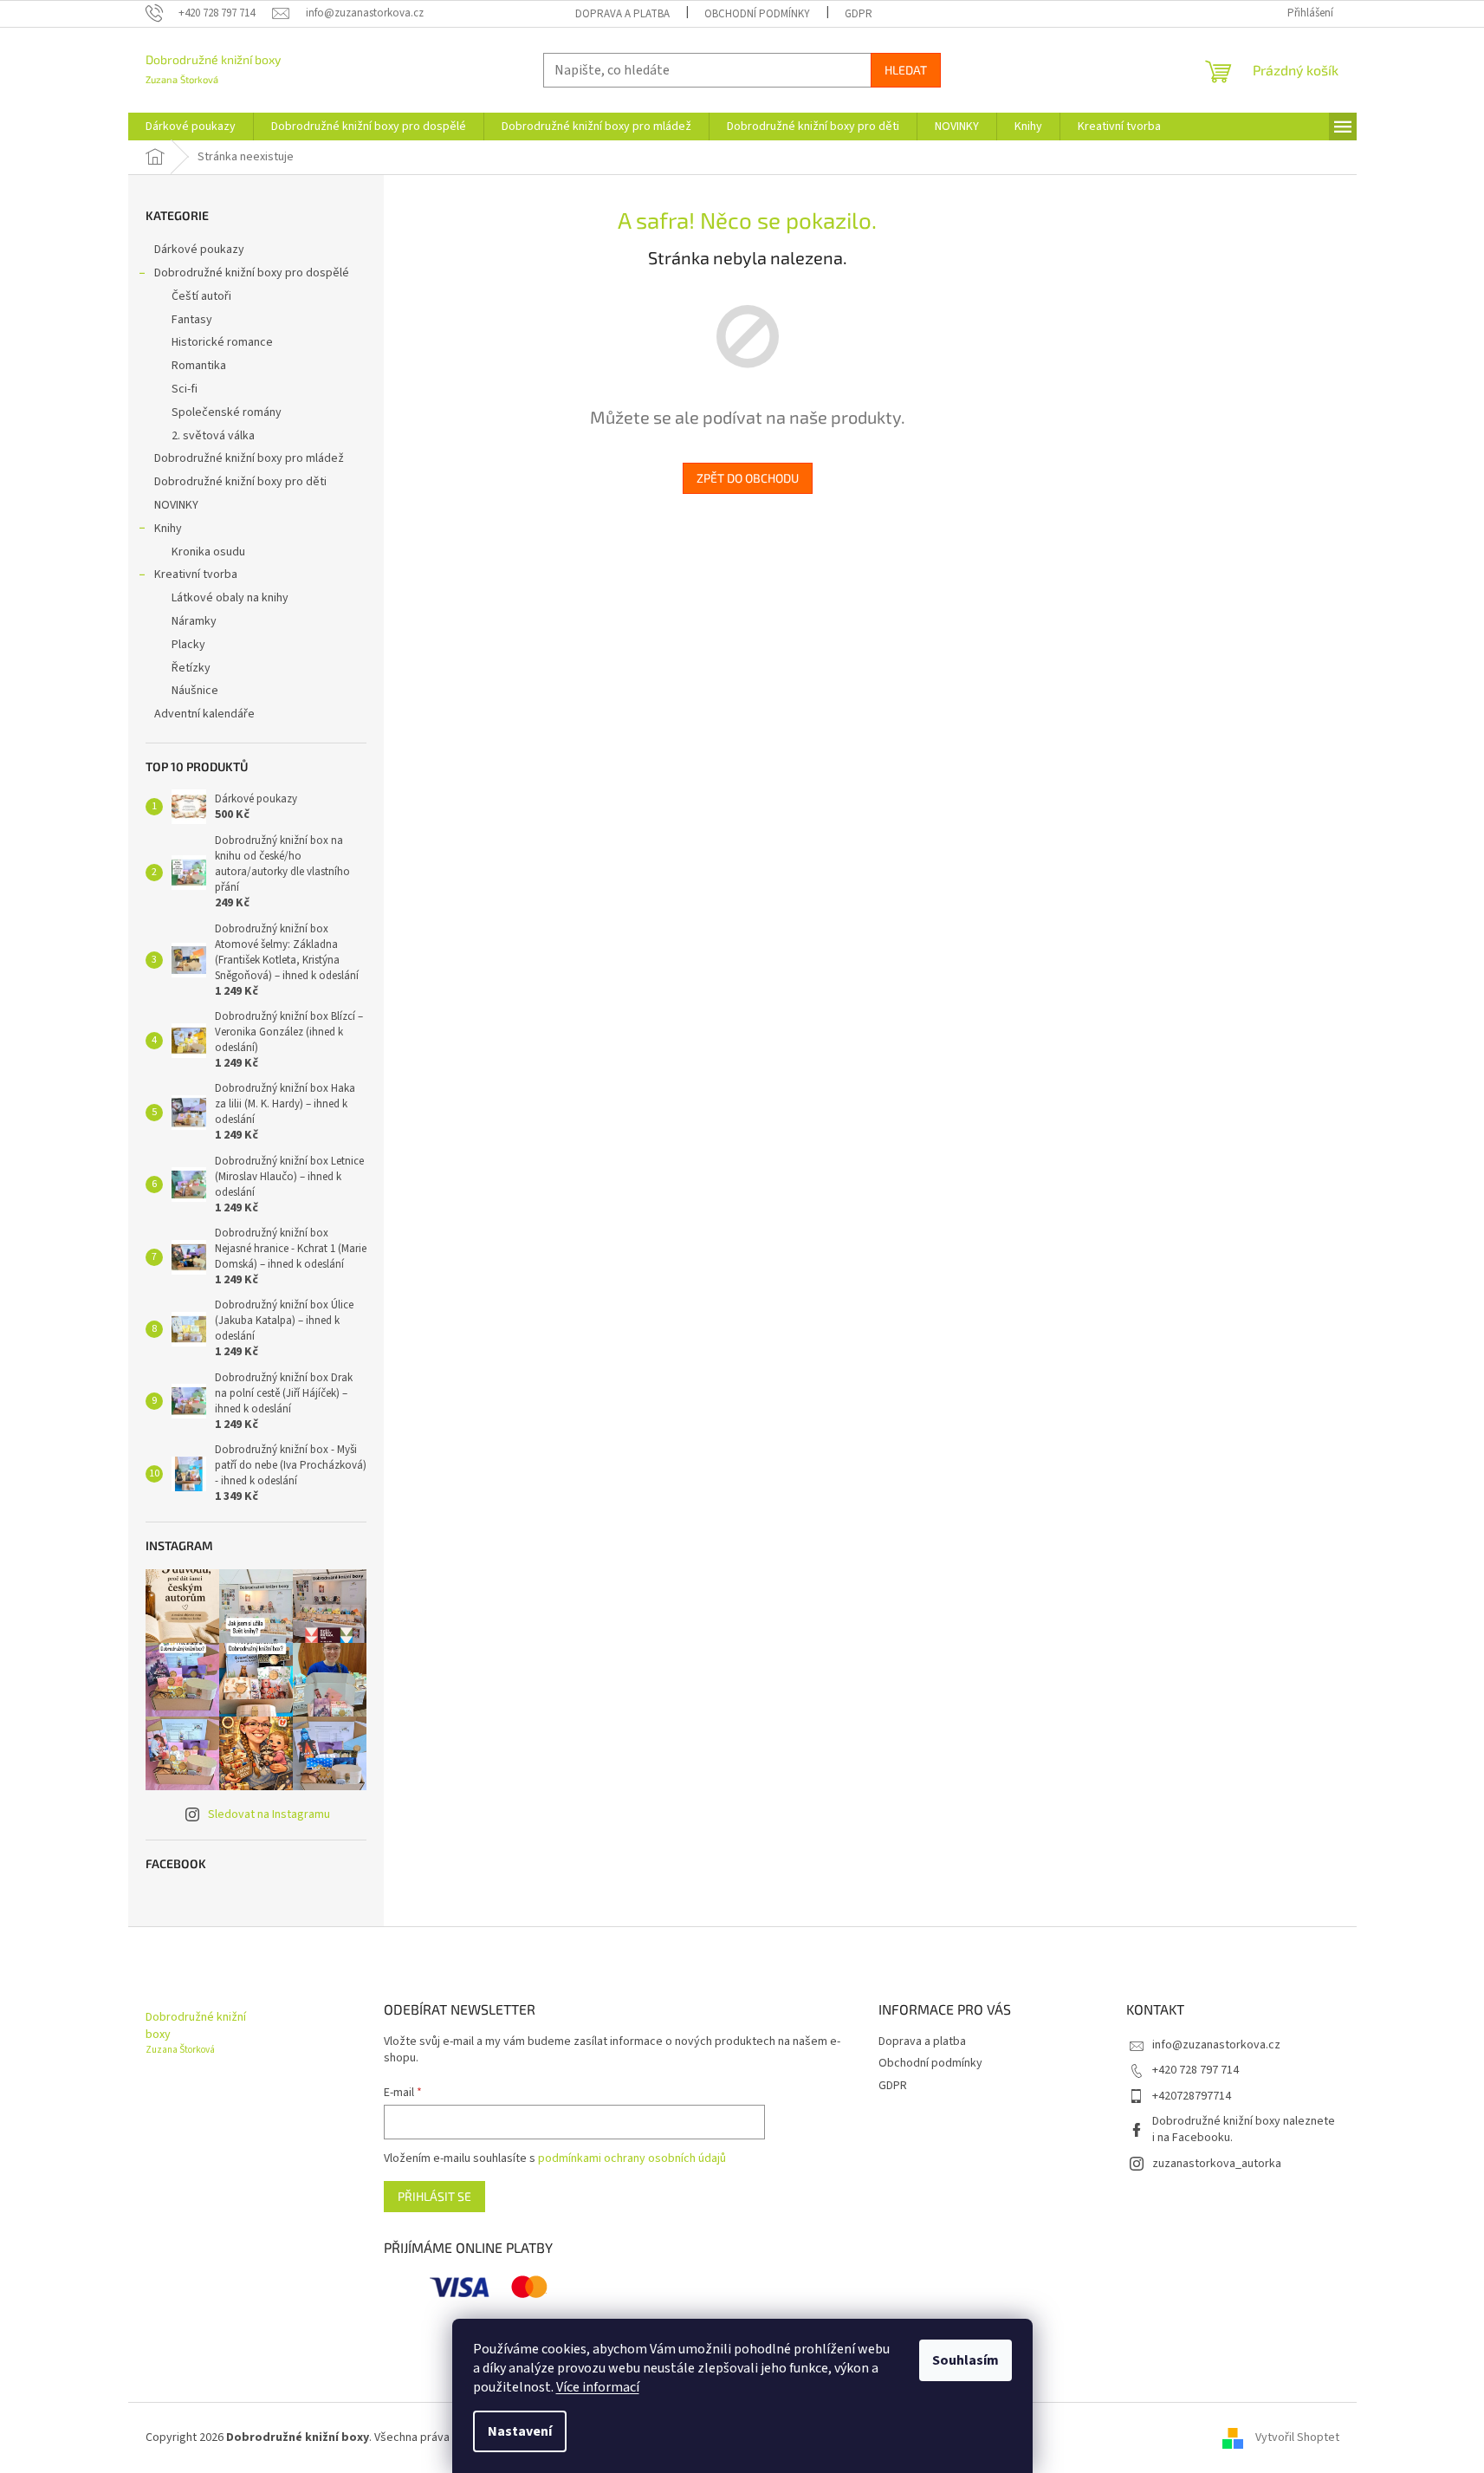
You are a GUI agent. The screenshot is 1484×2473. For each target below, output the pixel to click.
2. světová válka (213, 436)
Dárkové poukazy (199, 250)
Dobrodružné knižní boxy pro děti (240, 482)
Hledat (906, 70)
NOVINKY (176, 505)
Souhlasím (966, 2360)
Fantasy (192, 320)
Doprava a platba (622, 14)
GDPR (859, 14)
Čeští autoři (201, 296)
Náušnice (195, 691)
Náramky (194, 621)
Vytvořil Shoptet (1297, 2437)
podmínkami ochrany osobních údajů (632, 2158)
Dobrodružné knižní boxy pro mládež (249, 458)
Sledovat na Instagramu (269, 1814)
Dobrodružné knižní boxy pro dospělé (252, 273)
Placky (188, 645)
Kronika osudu (208, 552)
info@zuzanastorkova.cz (1216, 2045)
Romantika (199, 366)
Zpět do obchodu (748, 478)
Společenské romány (227, 412)
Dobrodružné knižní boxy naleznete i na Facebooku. (1244, 2129)
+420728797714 (1192, 2096)
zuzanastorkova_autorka (1217, 2164)
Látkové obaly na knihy (230, 598)
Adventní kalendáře (204, 714)
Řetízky (191, 668)
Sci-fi (185, 389)
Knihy (168, 529)
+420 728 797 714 (1196, 2070)
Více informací (598, 2387)
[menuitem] (191, 127)
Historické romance (222, 342)
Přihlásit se (434, 2196)
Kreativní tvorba (196, 574)
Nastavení (520, 2431)
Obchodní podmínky (757, 14)
